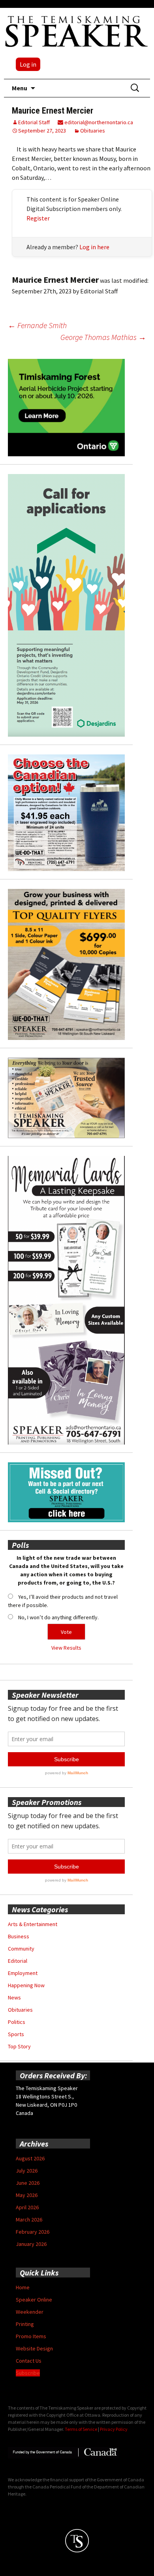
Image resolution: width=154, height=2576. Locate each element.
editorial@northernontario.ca (98, 122)
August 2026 (30, 2158)
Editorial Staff (34, 122)
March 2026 (29, 2219)
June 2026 (28, 2183)
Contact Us (29, 2361)
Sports (16, 2034)
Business (19, 1936)
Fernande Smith (37, 325)
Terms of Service (81, 2429)
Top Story (19, 2046)
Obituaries (93, 131)
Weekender (30, 2312)
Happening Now (26, 1985)
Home (23, 2287)
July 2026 (27, 2171)
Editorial (18, 1961)
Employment (23, 1973)
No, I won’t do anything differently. (58, 1617)
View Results (66, 1648)
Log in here (94, 247)
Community (21, 1949)
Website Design (34, 2348)
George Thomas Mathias (103, 337)
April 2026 (27, 2207)
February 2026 (33, 2232)
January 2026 (31, 2244)
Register (38, 218)
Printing (25, 2324)
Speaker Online (34, 2300)
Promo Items (31, 2336)
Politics (17, 2022)
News (14, 1997)
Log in (28, 64)
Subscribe (28, 2373)
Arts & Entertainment (33, 1924)
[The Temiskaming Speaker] (77, 31)
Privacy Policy (114, 2429)
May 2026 (27, 2195)
